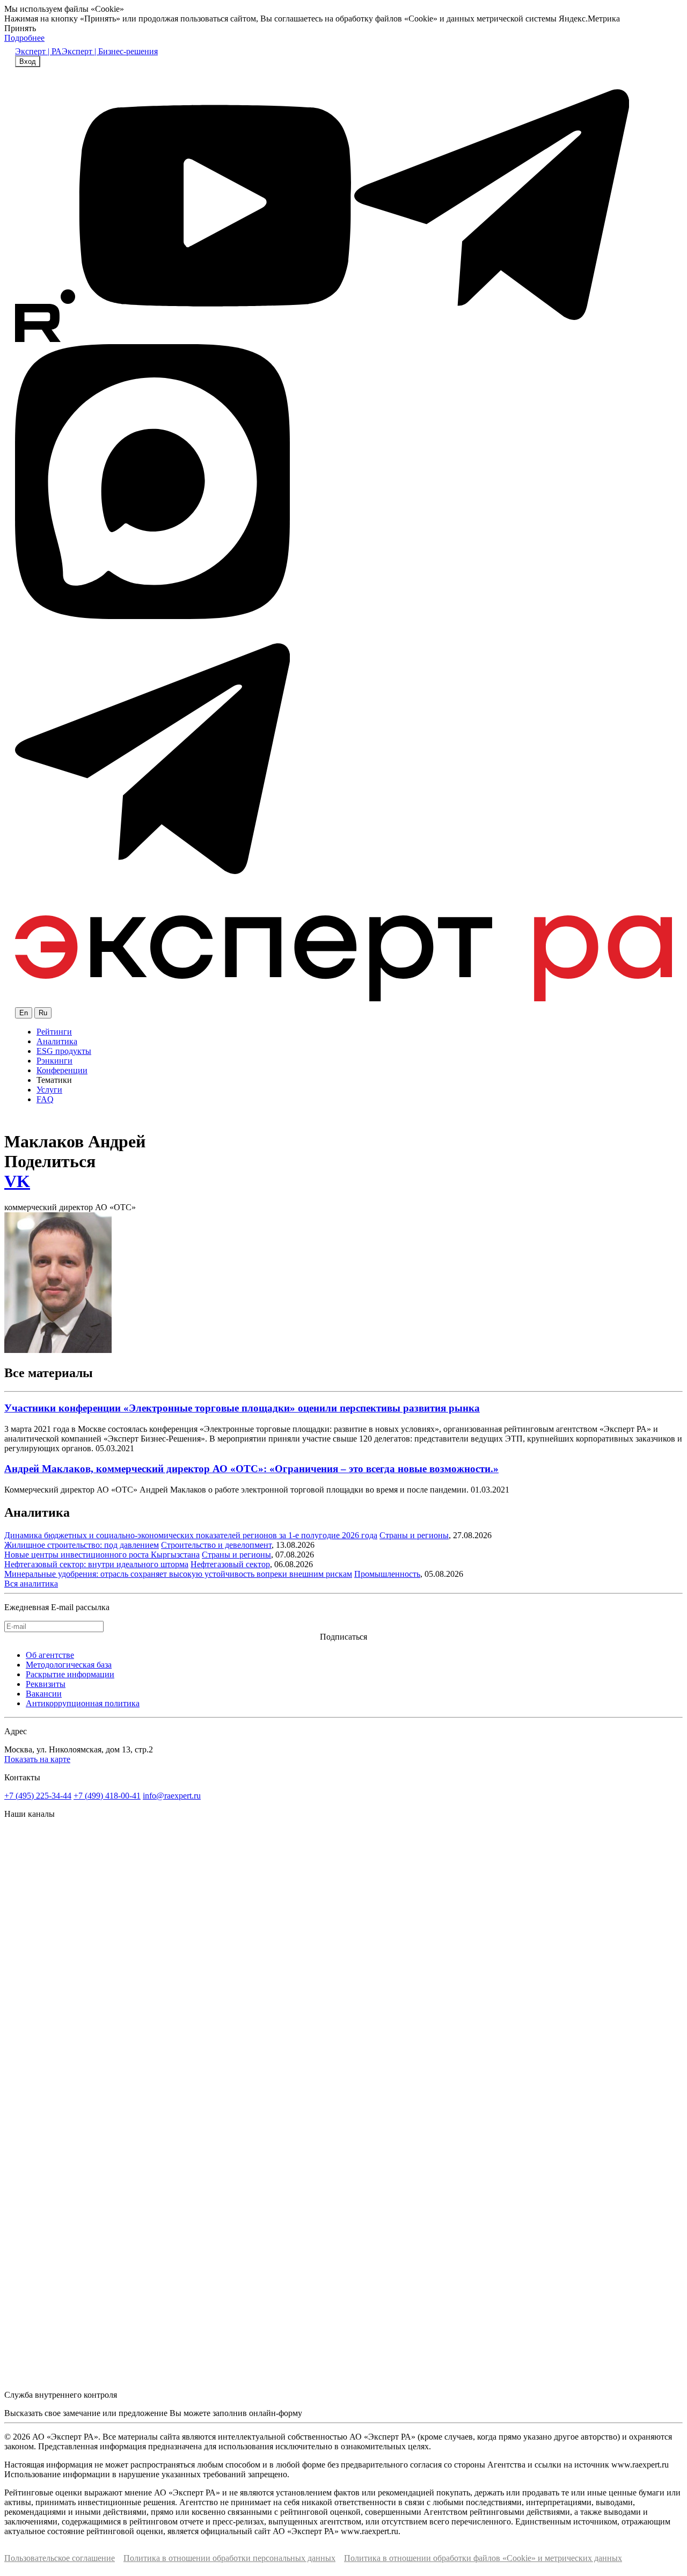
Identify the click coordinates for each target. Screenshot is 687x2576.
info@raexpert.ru (172, 1796)
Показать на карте (37, 1759)
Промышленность (387, 1574)
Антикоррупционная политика (83, 1703)
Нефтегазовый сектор (230, 1564)
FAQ (45, 1099)
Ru (43, 1013)
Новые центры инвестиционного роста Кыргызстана (102, 1555)
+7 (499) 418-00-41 (107, 1796)
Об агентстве (50, 1655)
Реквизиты (46, 1684)
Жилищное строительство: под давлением (82, 1545)
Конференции (62, 1070)
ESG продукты (64, 1051)
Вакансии (44, 1694)
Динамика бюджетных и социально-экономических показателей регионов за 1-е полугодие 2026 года (191, 1535)
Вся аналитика (31, 1584)
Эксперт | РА (38, 51)
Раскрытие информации (70, 1674)
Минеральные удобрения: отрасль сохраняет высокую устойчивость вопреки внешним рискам (178, 1574)
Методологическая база (69, 1665)
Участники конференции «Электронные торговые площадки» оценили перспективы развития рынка (242, 1408)
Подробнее (24, 38)
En (24, 1013)
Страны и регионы (414, 1535)
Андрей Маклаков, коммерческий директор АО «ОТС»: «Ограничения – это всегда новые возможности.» (251, 1469)
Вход (28, 61)
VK (17, 1181)
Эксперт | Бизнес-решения (110, 51)
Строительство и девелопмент (216, 1545)
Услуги (49, 1090)
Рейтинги (54, 1032)
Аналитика (57, 1041)
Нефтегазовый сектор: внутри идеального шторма (96, 1564)
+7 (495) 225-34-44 (38, 1796)
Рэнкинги (54, 1061)
